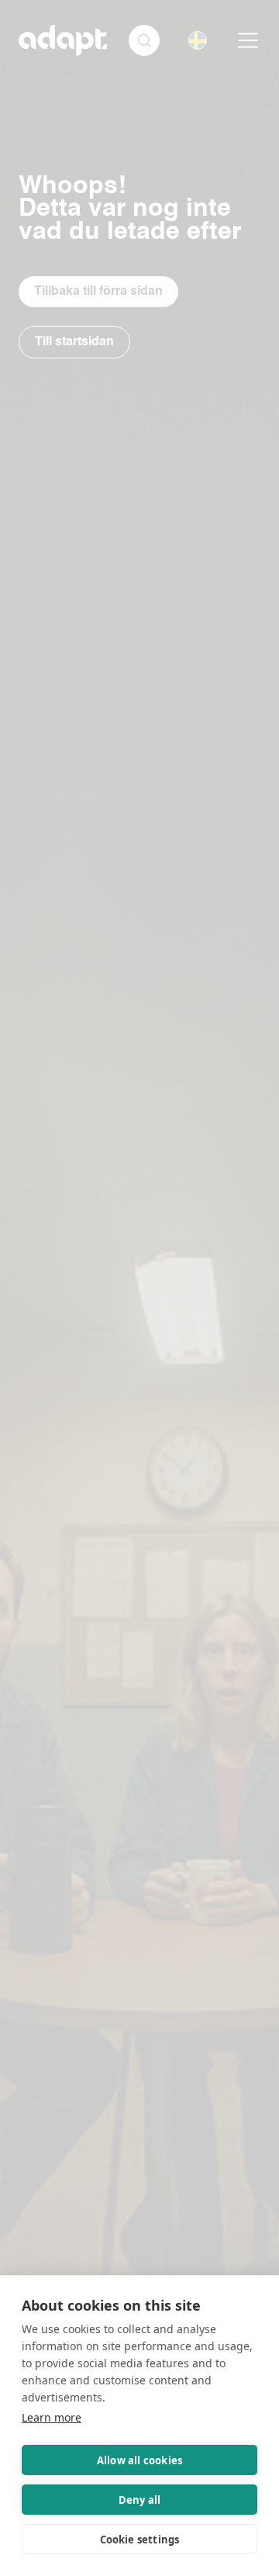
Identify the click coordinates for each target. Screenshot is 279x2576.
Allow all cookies (139, 2460)
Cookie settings (140, 2540)
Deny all (140, 2500)
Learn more (52, 2417)
